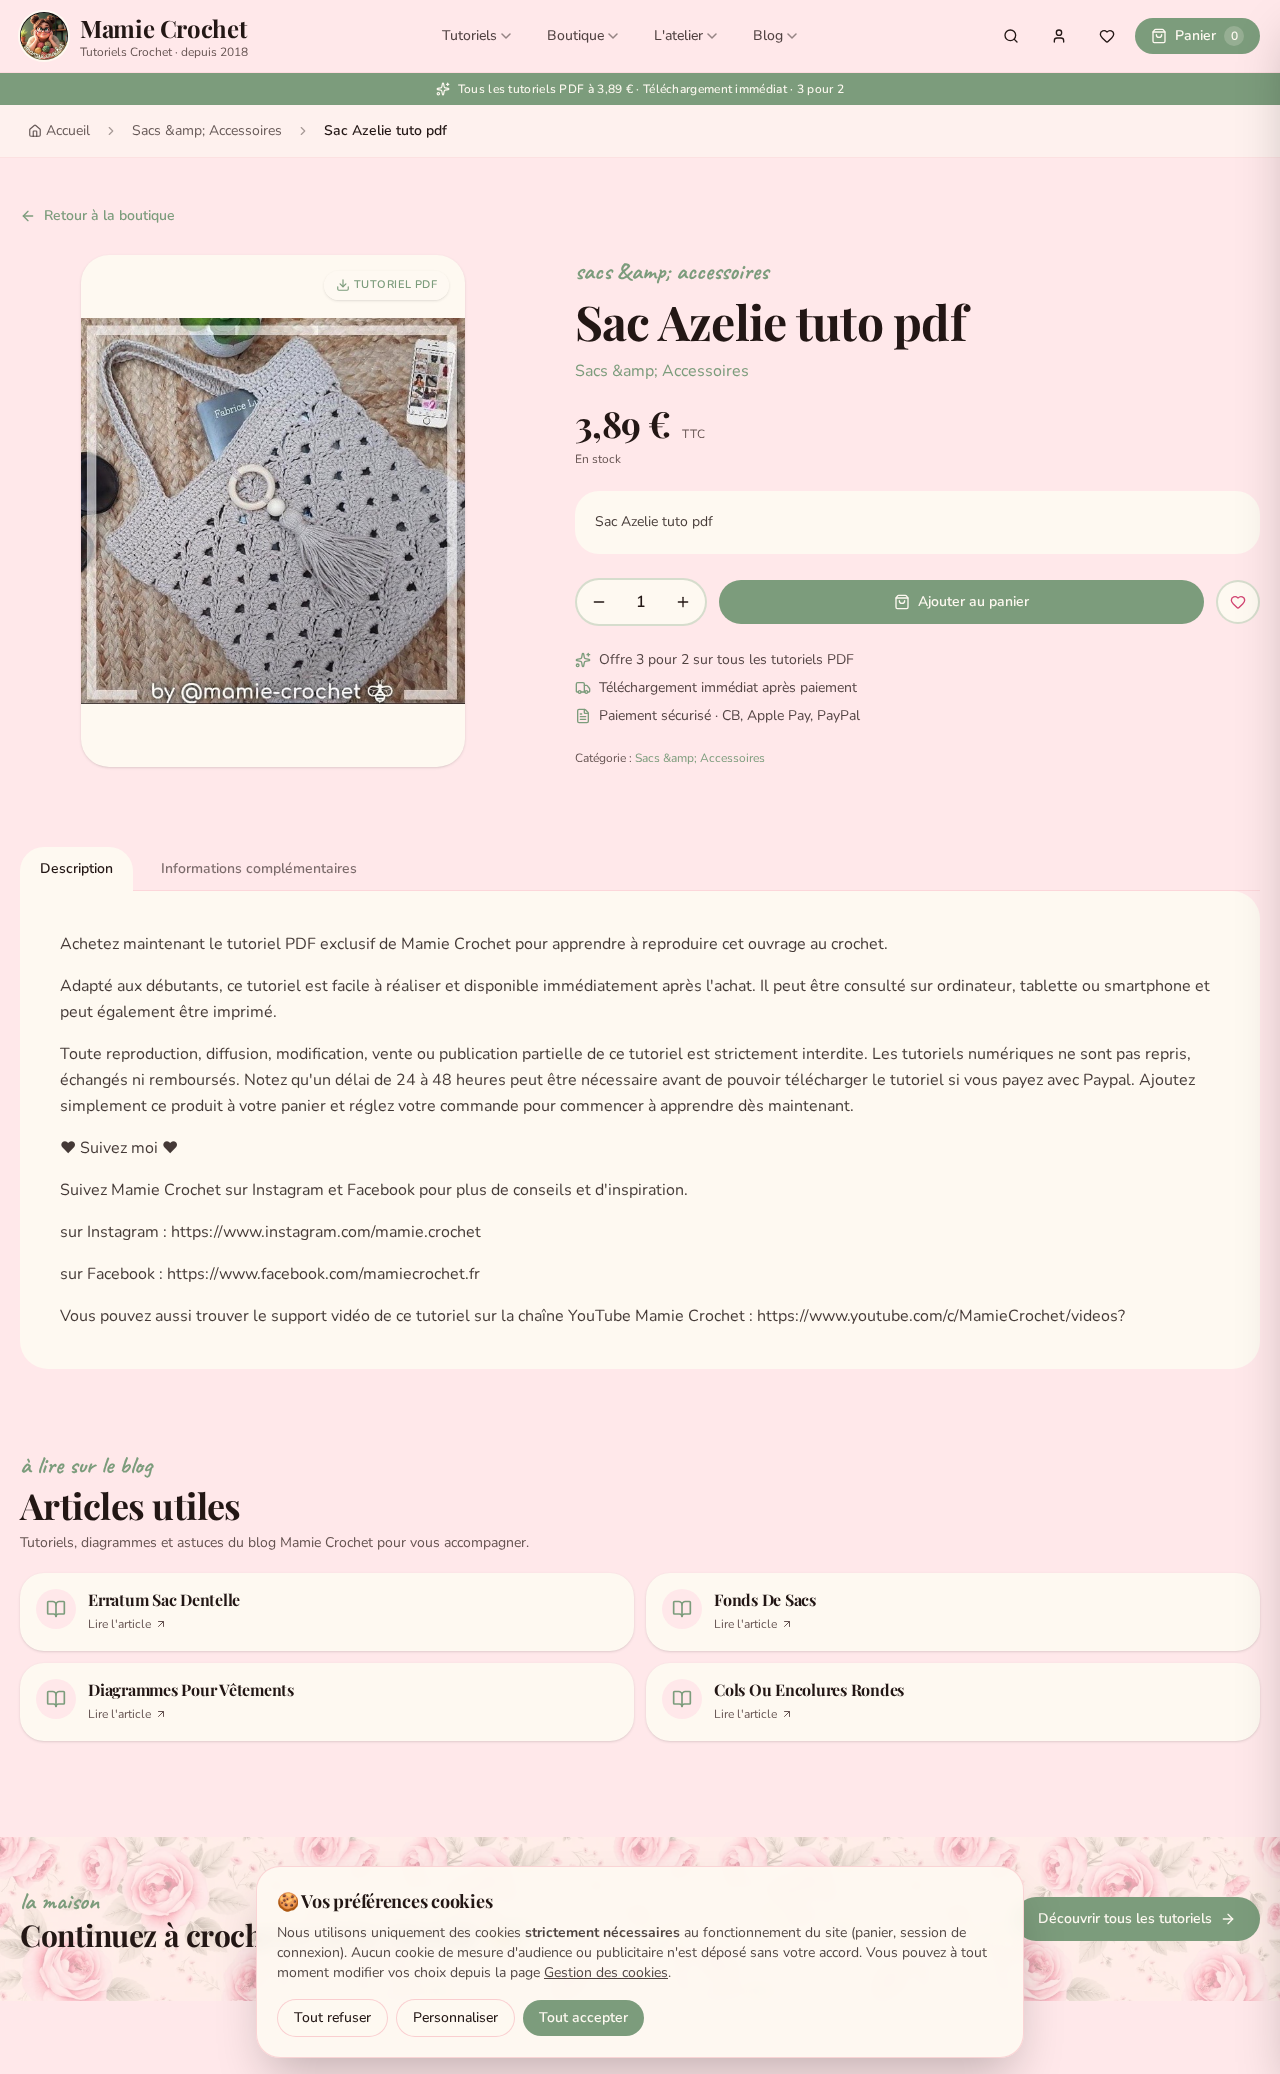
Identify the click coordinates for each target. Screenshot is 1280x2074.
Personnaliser (455, 2017)
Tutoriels (469, 35)
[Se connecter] (1059, 36)
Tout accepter (583, 2017)
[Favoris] (1107, 36)
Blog (768, 35)
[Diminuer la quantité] (599, 602)
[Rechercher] (1011, 36)
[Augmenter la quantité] (683, 602)
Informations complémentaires (259, 868)
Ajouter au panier (973, 601)
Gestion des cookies (606, 1972)
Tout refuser (332, 2017)
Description (76, 868)
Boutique (575, 35)
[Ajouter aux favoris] (1238, 602)
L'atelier (678, 35)
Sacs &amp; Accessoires (207, 130)
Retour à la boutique (109, 215)
